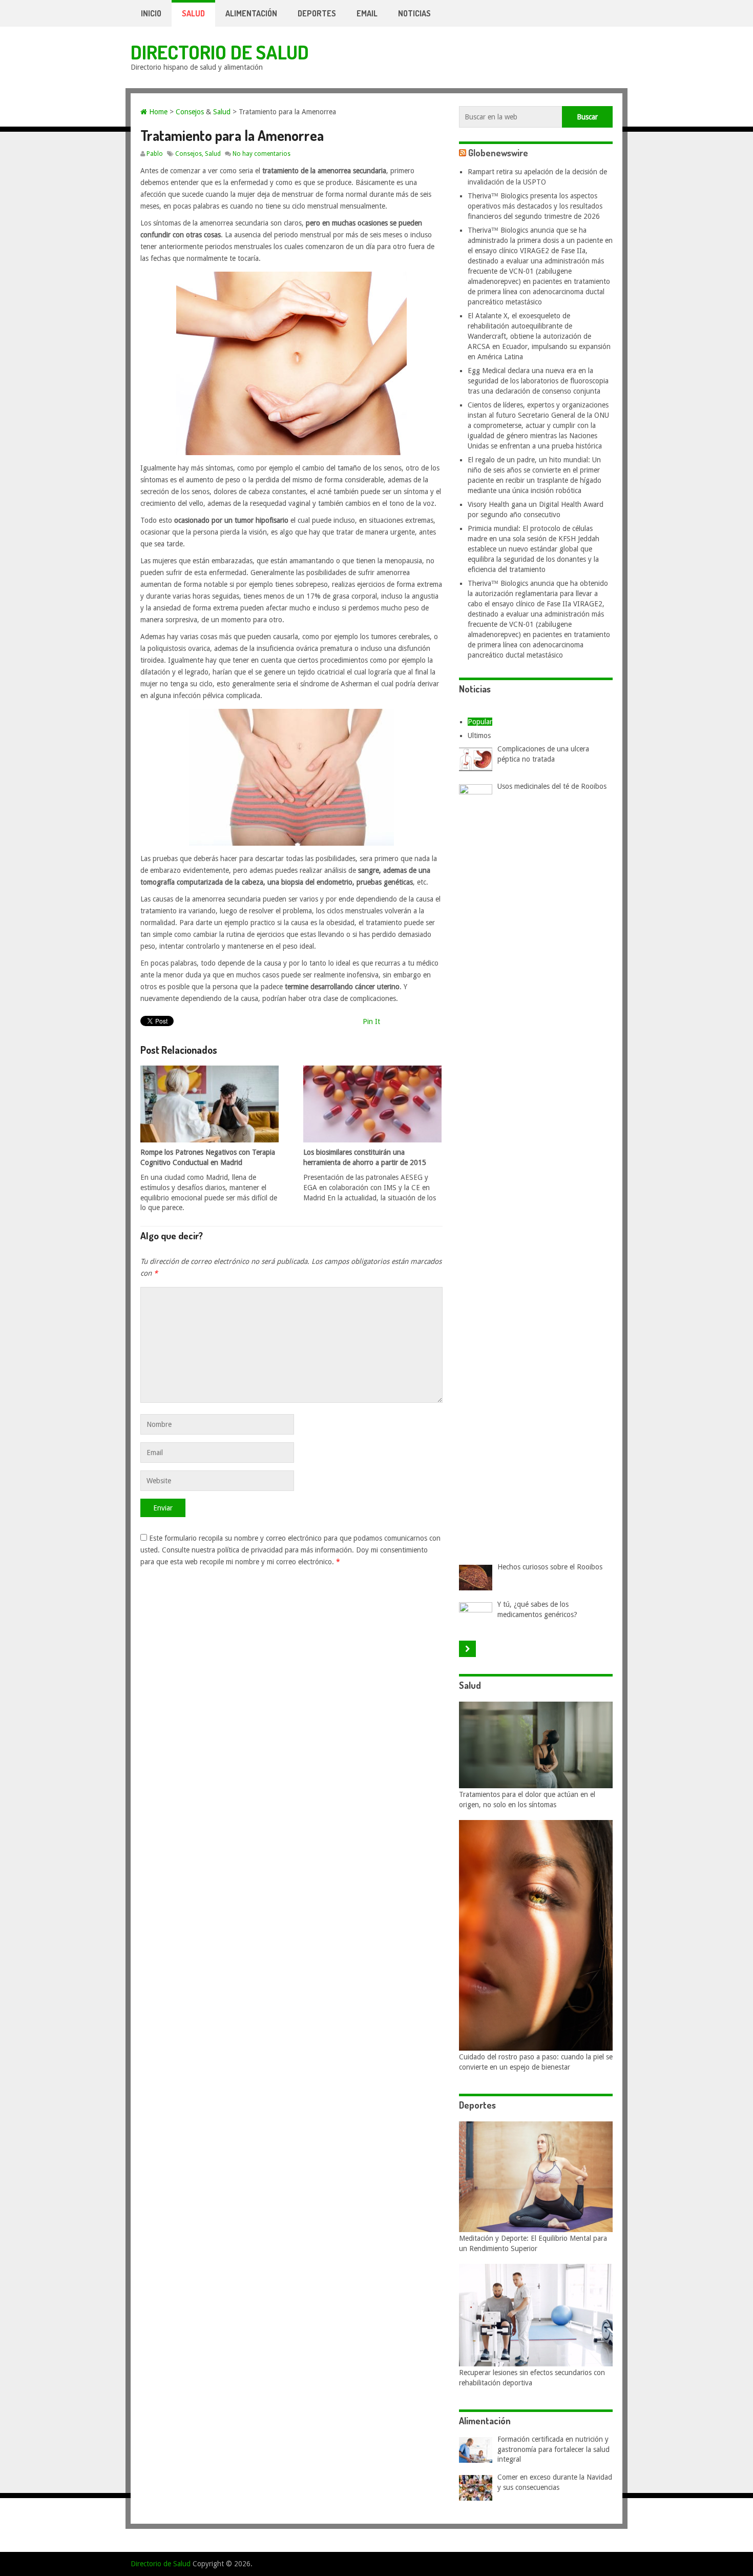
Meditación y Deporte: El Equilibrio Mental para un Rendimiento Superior (533, 2243)
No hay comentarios (262, 154)
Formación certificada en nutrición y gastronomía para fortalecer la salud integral (553, 2449)
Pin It (371, 1021)
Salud (193, 13)
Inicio (151, 13)
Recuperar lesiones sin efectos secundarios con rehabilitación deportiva (532, 2378)
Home (157, 112)
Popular (480, 722)
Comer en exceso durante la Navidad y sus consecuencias (555, 2482)
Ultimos (479, 735)
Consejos (190, 112)
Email (367, 13)
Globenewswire (498, 153)
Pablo (155, 154)
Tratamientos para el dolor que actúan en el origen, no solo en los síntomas (527, 1800)
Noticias (414, 13)
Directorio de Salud (220, 52)
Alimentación (251, 13)
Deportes (317, 13)
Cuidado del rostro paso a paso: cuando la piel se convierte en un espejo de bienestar (536, 2062)
